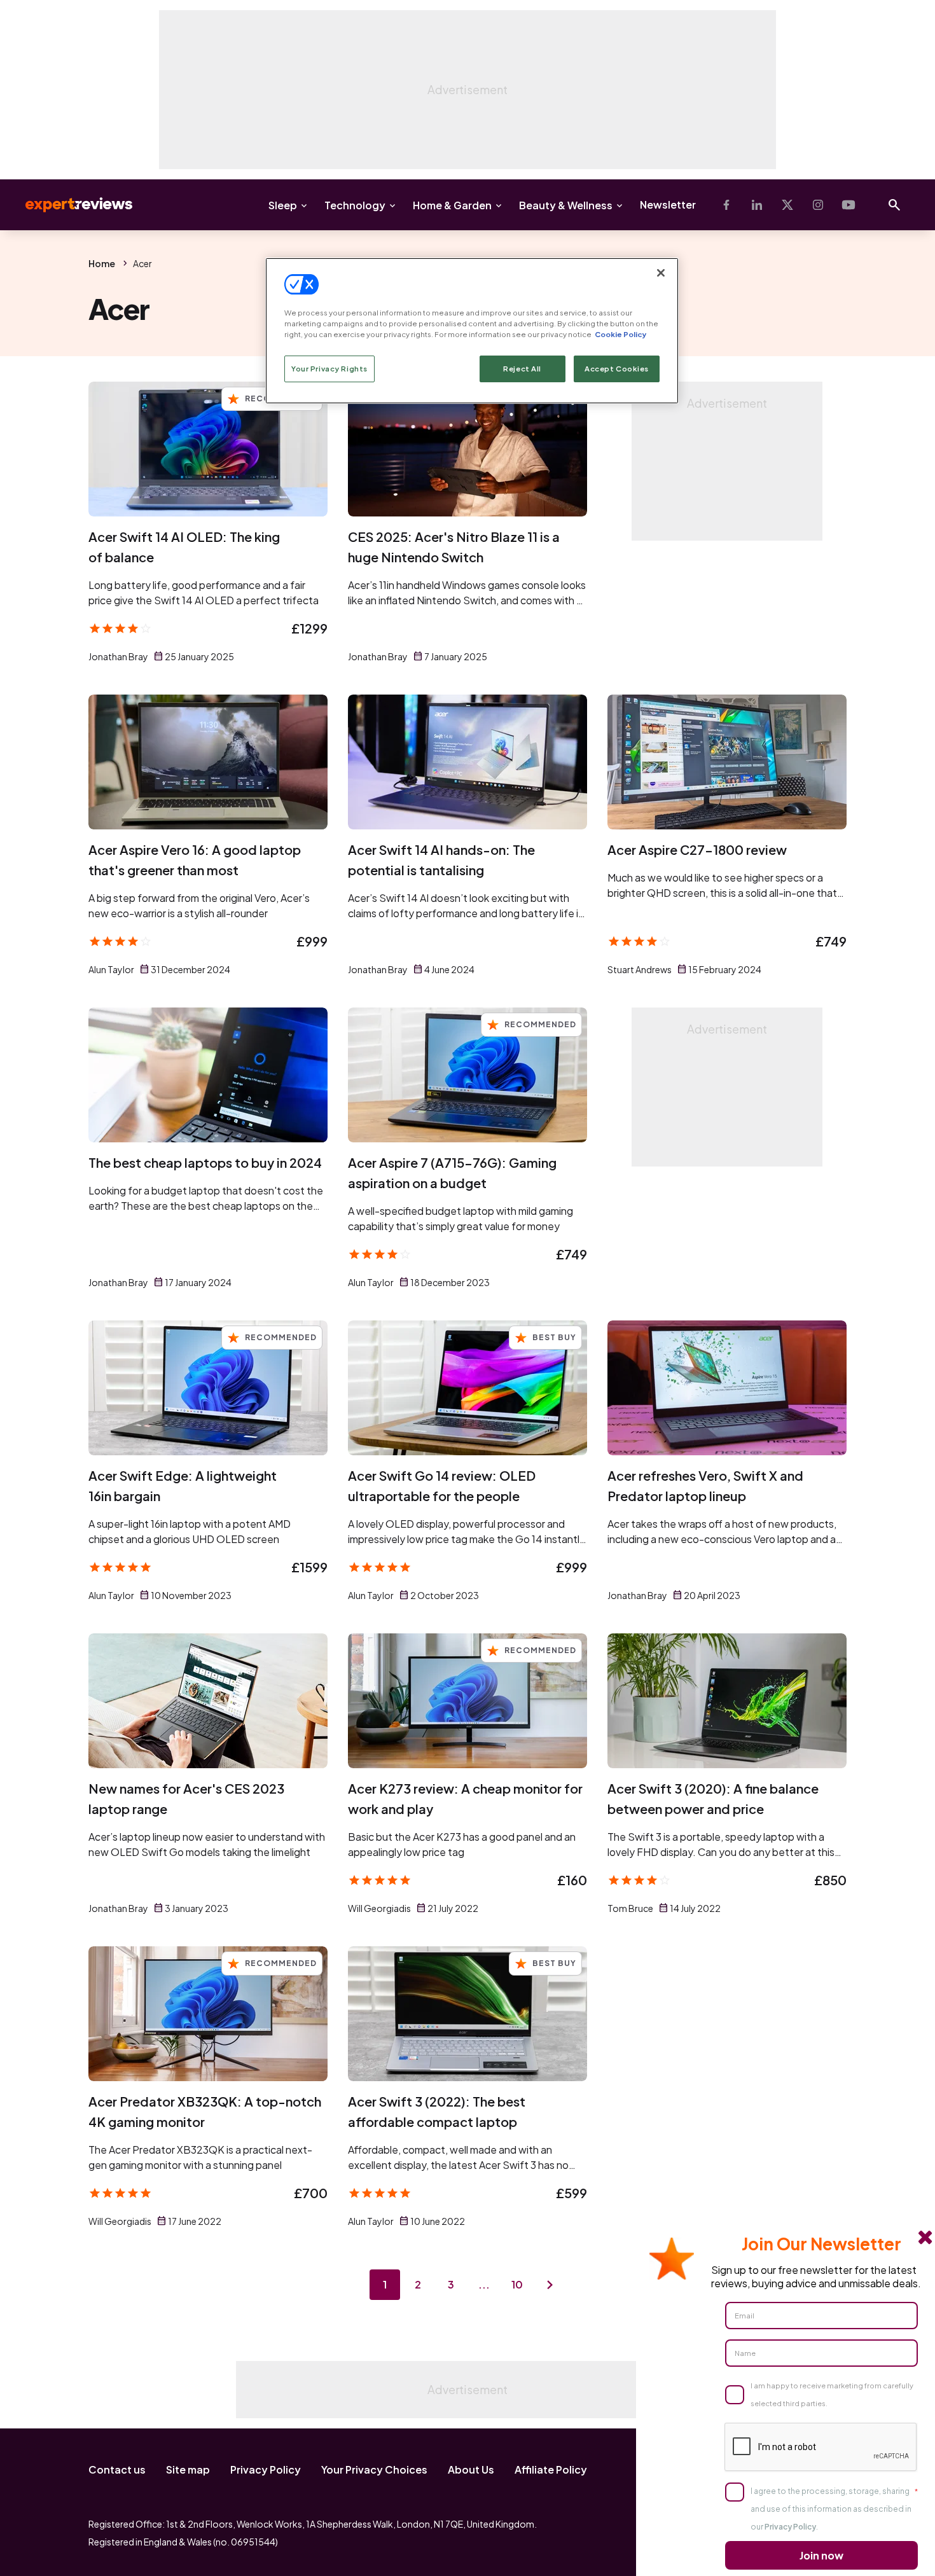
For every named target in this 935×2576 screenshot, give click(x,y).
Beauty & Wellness (566, 205)
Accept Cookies (617, 369)
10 (517, 2284)
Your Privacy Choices (374, 2469)
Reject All (522, 369)
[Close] (661, 273)
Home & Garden (452, 205)
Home (102, 263)
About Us (471, 2469)
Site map (188, 2469)
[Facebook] (726, 205)
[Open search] (894, 205)
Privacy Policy (266, 2469)
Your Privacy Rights (329, 369)
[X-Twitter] (787, 205)
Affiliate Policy (551, 2469)
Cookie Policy (620, 334)
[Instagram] (818, 205)
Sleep (283, 205)
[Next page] (550, 2285)
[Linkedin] (757, 205)
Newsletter (668, 204)
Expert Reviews (69, 205)
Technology (355, 205)
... (484, 2284)
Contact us (117, 2469)
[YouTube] (848, 205)
